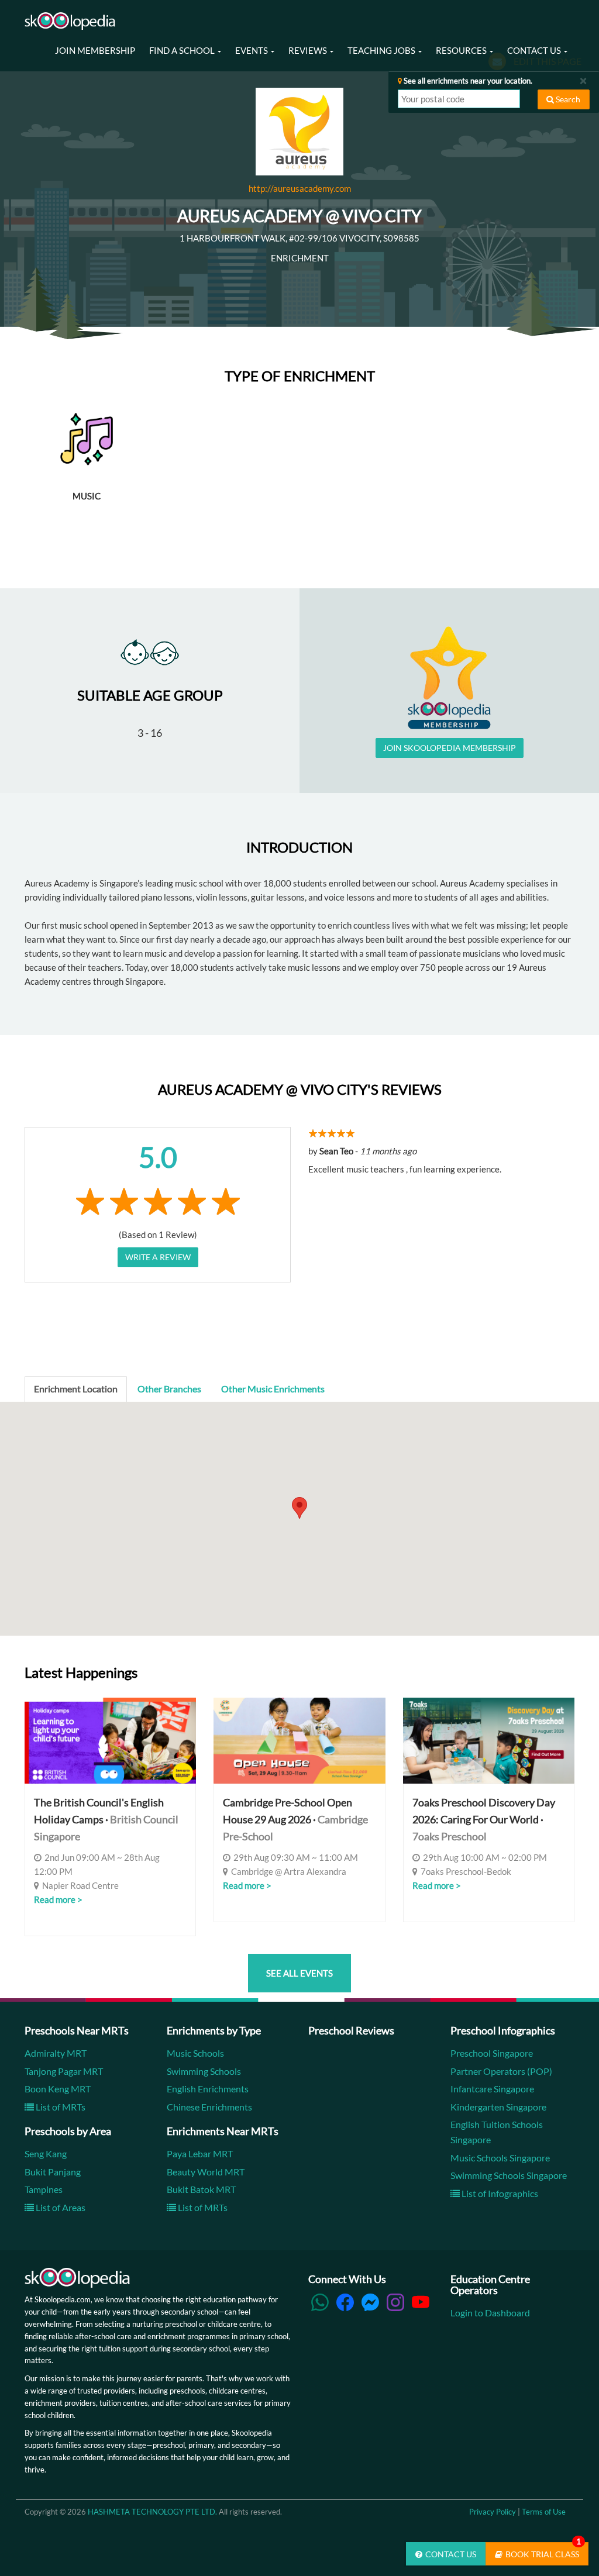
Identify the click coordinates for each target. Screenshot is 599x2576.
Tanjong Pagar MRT (64, 2071)
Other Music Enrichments (273, 1389)
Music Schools (195, 2053)
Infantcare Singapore (492, 2089)
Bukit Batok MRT (201, 2189)
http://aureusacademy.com (300, 188)
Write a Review (158, 1257)
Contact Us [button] (535, 50)
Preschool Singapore (492, 2053)
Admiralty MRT (56, 2053)
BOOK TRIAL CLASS (543, 2551)
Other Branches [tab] (169, 1389)
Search (567, 99)
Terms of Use (544, 2512)
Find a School (183, 50)
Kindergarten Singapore (498, 2107)
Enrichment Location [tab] (76, 1389)
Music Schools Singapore (500, 2158)
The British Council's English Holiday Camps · (106, 1819)
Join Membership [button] (95, 50)
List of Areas (60, 2207)
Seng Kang (46, 2153)
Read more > (58, 1899)
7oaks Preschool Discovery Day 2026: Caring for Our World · (484, 1819)
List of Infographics (499, 2193)
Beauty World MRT (206, 2172)
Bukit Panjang (53, 2172)
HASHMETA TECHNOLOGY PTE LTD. (152, 2512)
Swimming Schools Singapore (509, 2175)
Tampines (44, 2189)
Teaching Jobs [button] (382, 50)
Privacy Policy (493, 2512)
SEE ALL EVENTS (299, 1973)
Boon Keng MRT (58, 2089)
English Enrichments (208, 2089)
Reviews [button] (309, 50)
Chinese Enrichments (209, 2107)
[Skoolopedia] (70, 21)
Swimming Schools (204, 2071)
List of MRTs (60, 2107)
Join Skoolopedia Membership (450, 748)
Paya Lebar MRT (200, 2153)
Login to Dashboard (490, 2313)
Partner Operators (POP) (501, 2071)
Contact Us (451, 2554)
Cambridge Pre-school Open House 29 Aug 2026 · (295, 1819)
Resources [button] (462, 50)
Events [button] (252, 50)
